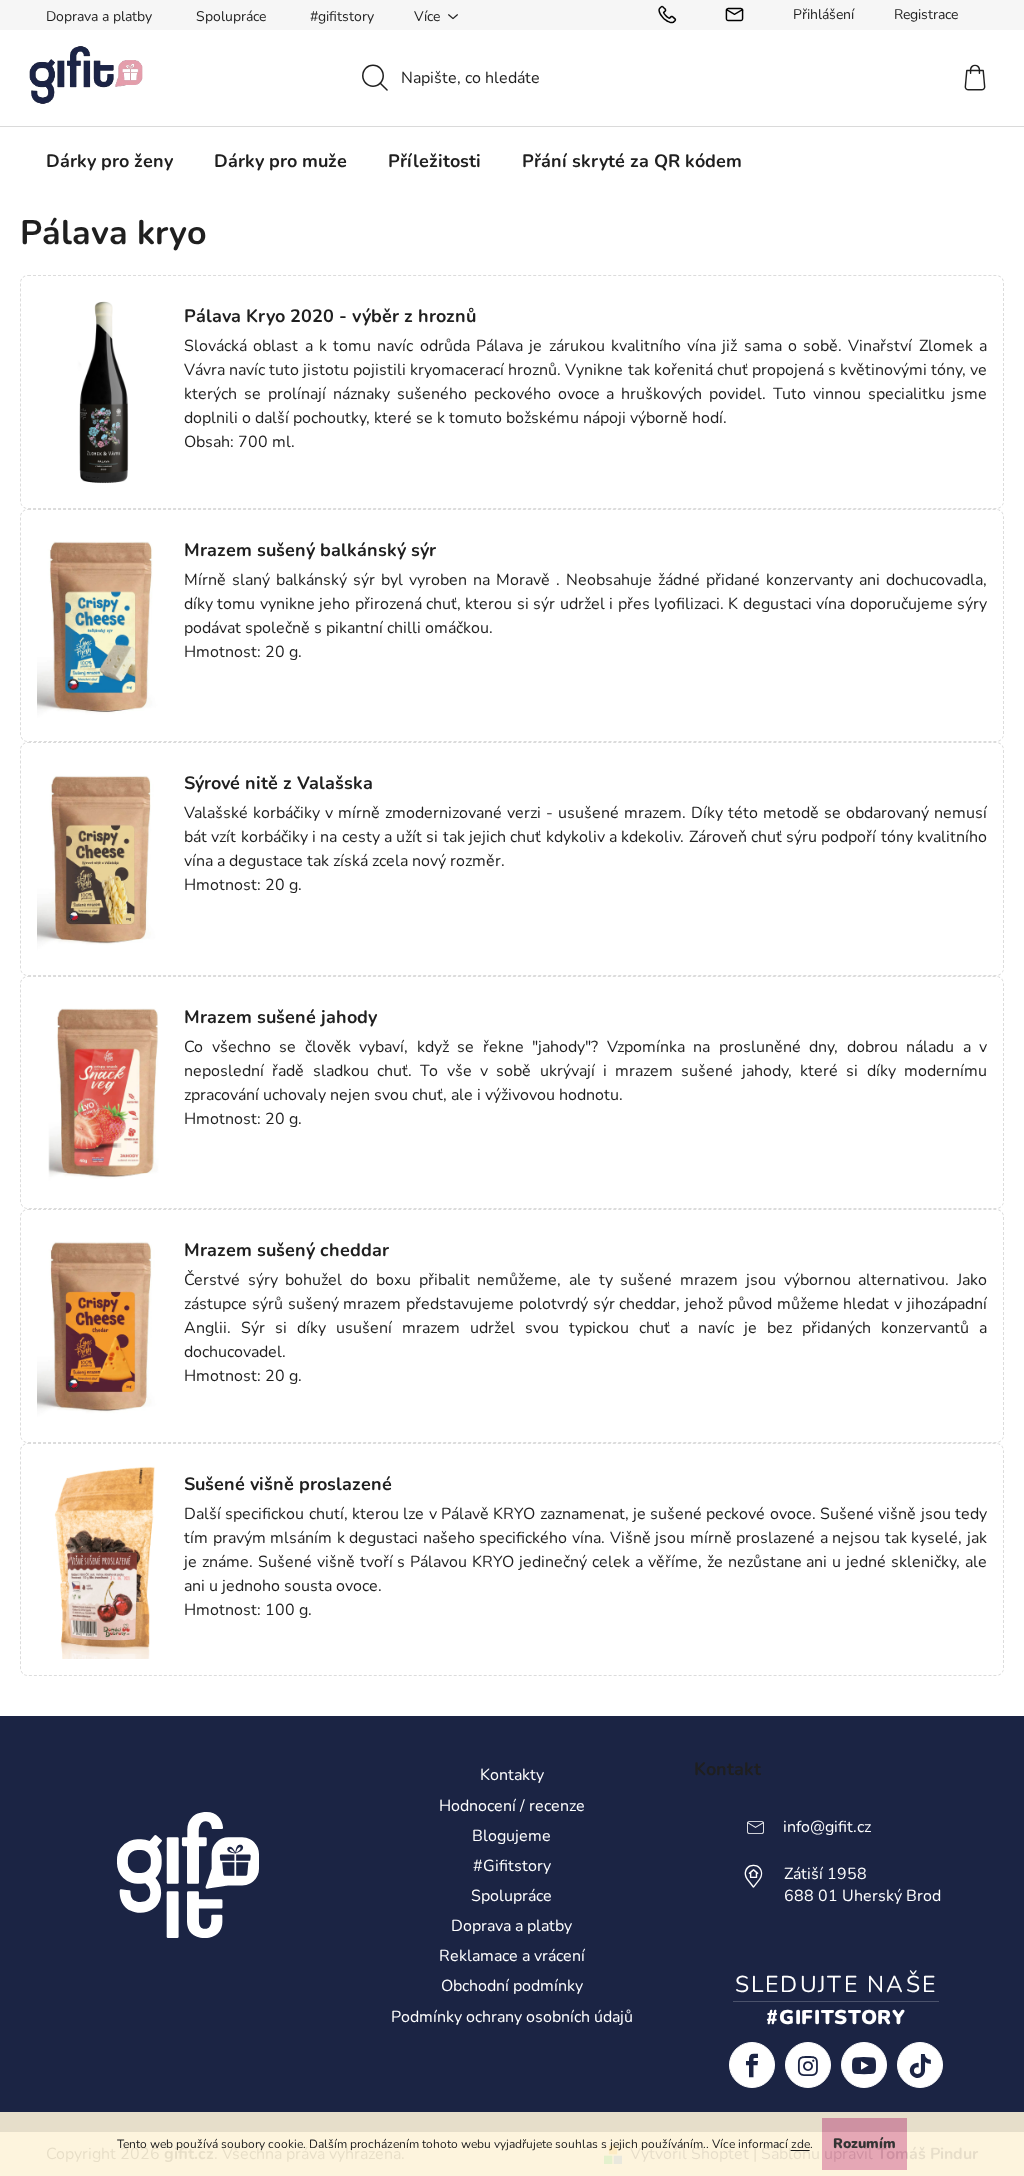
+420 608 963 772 (672, 15)
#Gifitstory (512, 1866)
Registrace (926, 14)
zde (800, 2144)
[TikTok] (920, 2065)
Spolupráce (231, 16)
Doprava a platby (99, 16)
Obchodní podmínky (512, 1986)
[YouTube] (864, 2065)
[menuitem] (109, 161)
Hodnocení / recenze (512, 1806)
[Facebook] (752, 2065)
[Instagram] (808, 2065)
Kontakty (512, 1775)
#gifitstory (342, 16)
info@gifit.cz (739, 15)
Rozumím (864, 2143)
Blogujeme (511, 1836)
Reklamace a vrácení (512, 1956)
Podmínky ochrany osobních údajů (512, 2017)
